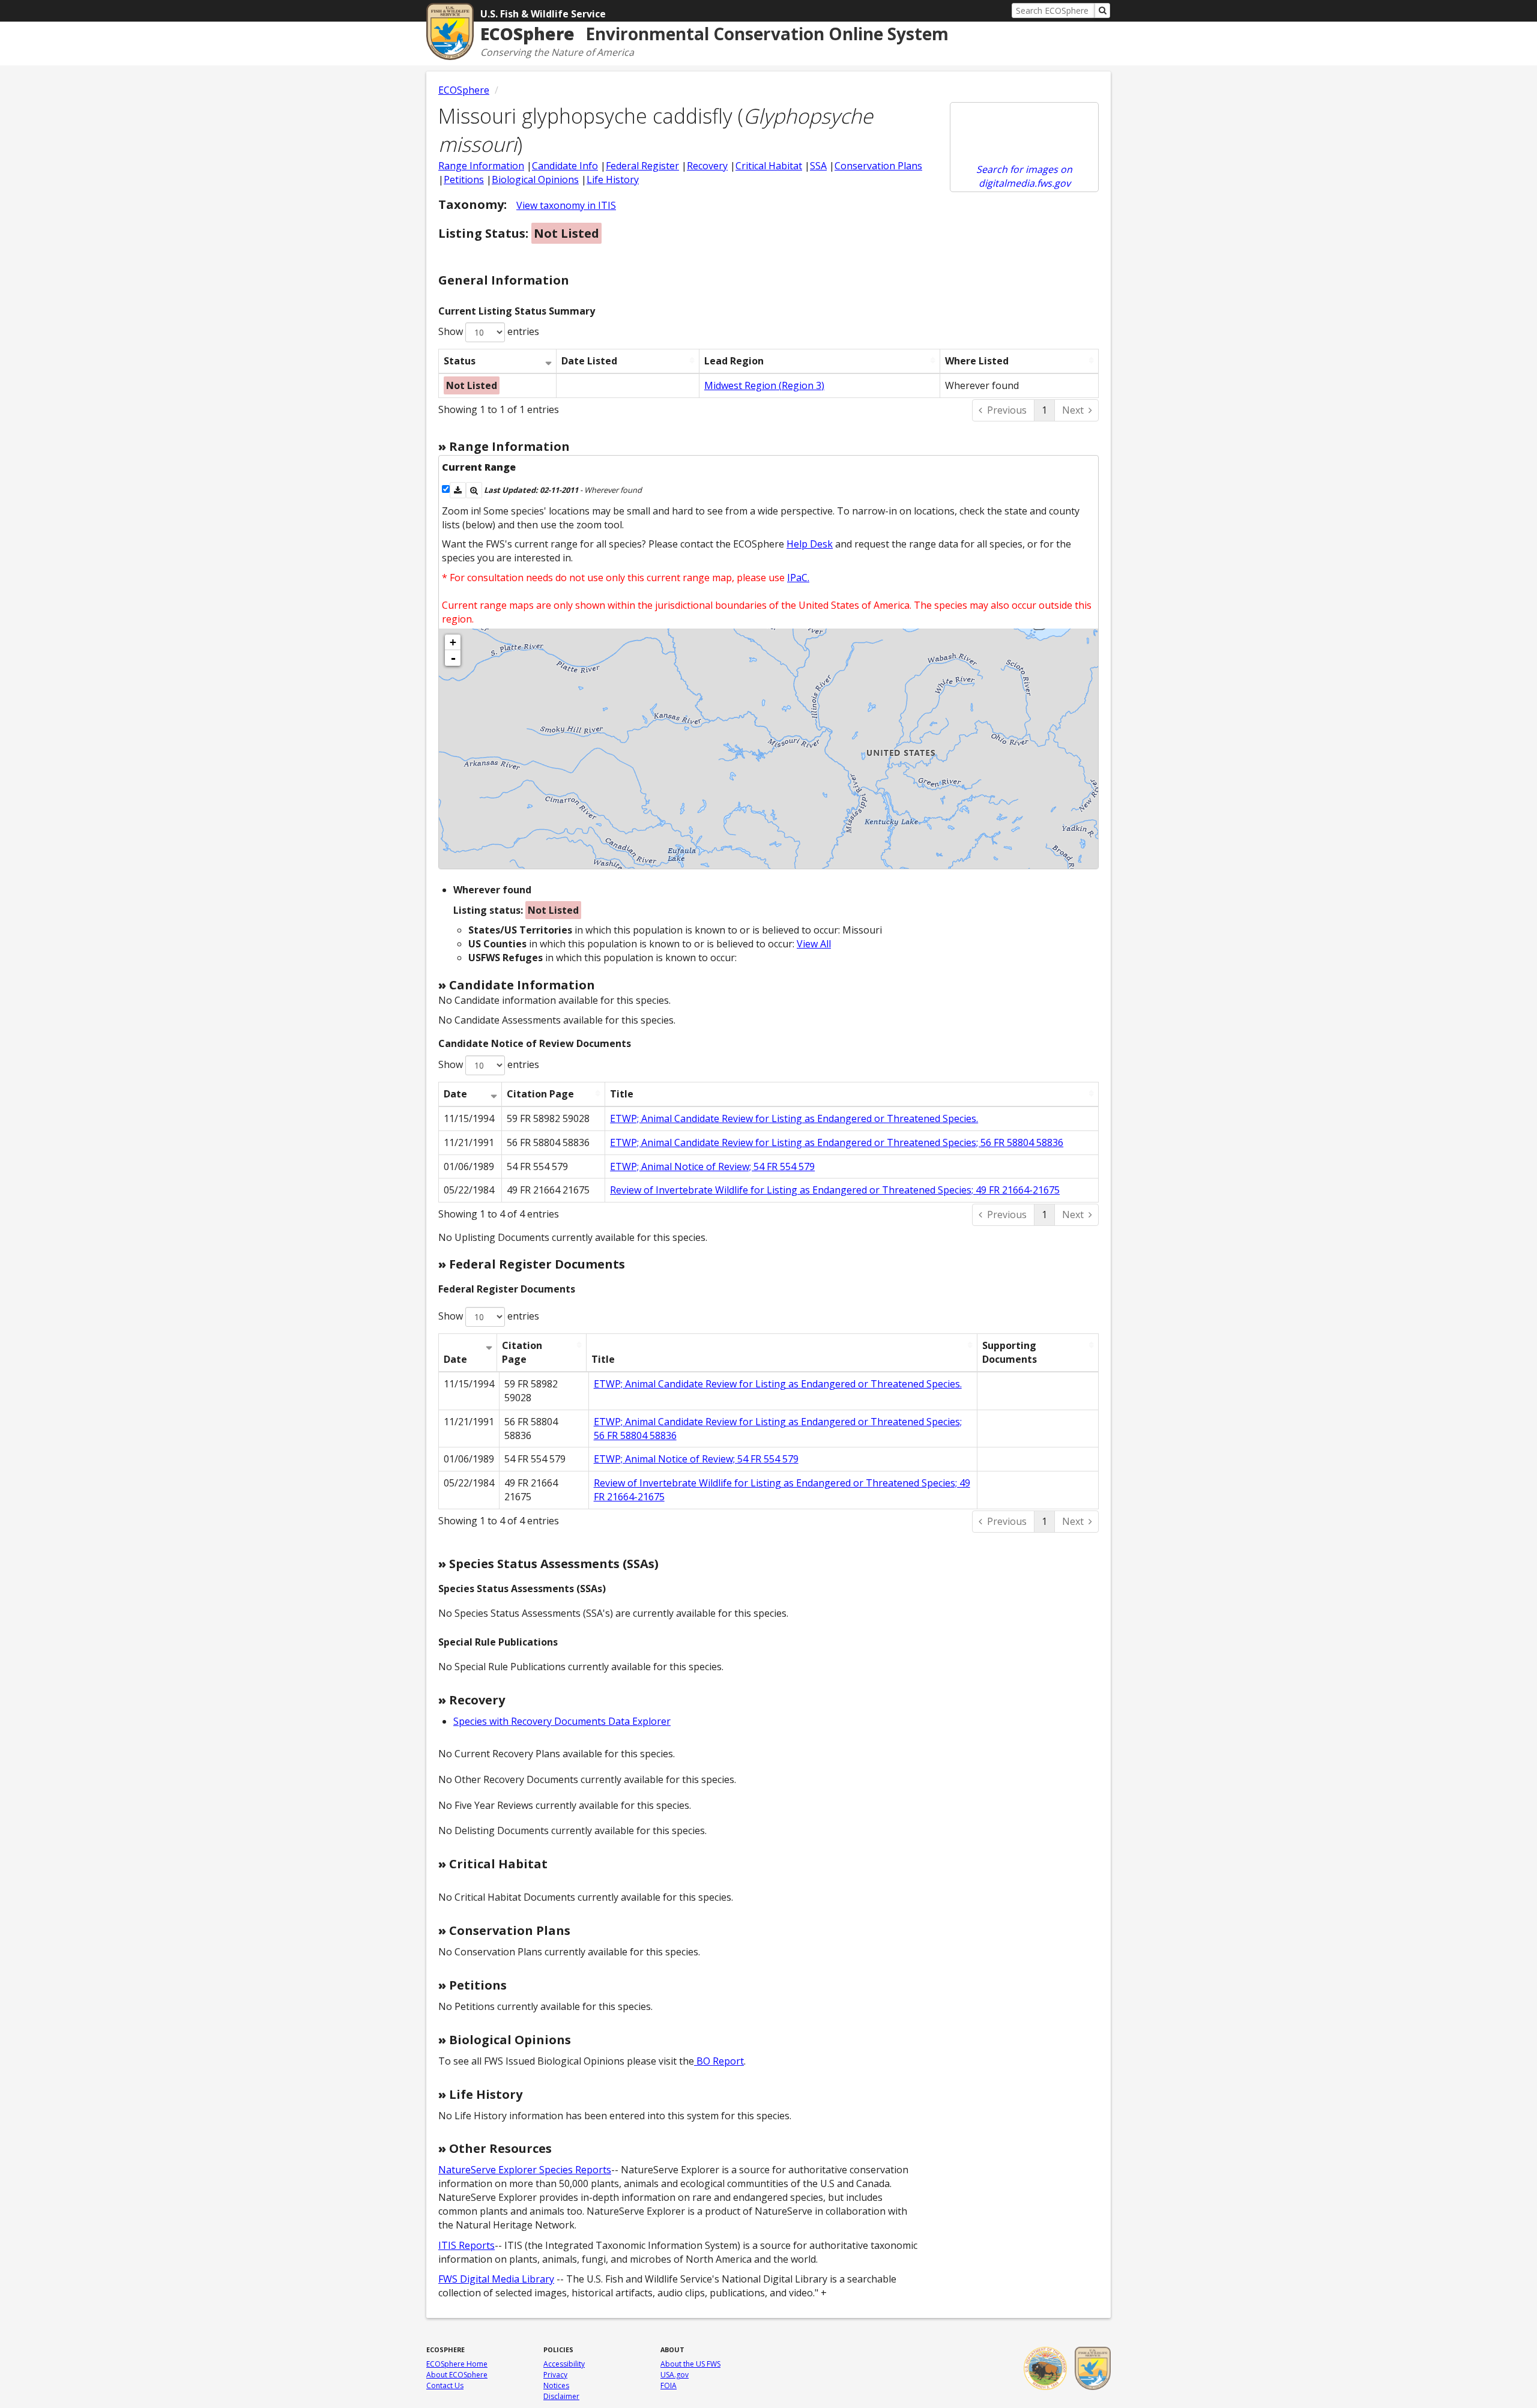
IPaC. (798, 578)
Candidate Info (565, 166)
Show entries (489, 331)
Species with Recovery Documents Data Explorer (562, 1721)
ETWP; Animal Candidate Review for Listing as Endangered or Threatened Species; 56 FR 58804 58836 (837, 1142)
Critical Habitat (769, 166)
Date (455, 1094)
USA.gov (675, 2375)
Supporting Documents (1010, 1352)
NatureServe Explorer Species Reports (525, 2170)
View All (814, 944)
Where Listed (977, 361)
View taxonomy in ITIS (566, 205)
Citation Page (540, 1094)
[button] (458, 490)
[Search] (1102, 11)
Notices (556, 2385)
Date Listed (589, 361)
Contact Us (445, 2385)
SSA (818, 166)
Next (1073, 410)
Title (622, 1094)
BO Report (719, 2061)
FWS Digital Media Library (496, 2279)
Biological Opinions (535, 180)
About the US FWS (690, 2364)
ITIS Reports (467, 2245)
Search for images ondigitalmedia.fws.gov (1024, 176)
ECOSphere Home (457, 2364)
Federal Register (642, 166)
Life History (613, 180)
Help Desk (810, 544)
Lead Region (734, 361)
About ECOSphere (457, 2375)
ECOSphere (464, 90)
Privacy (555, 2375)
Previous (1007, 410)
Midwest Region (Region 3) (764, 385)
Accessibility (564, 2364)
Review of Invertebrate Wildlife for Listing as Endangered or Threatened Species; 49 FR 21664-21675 (835, 1190)
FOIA (669, 2385)
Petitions (464, 180)
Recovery (707, 166)
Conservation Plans (878, 166)
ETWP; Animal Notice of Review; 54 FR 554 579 (712, 1166)
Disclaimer (561, 2396)
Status (460, 361)
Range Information (481, 166)
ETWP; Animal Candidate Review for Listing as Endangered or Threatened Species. (794, 1118)
